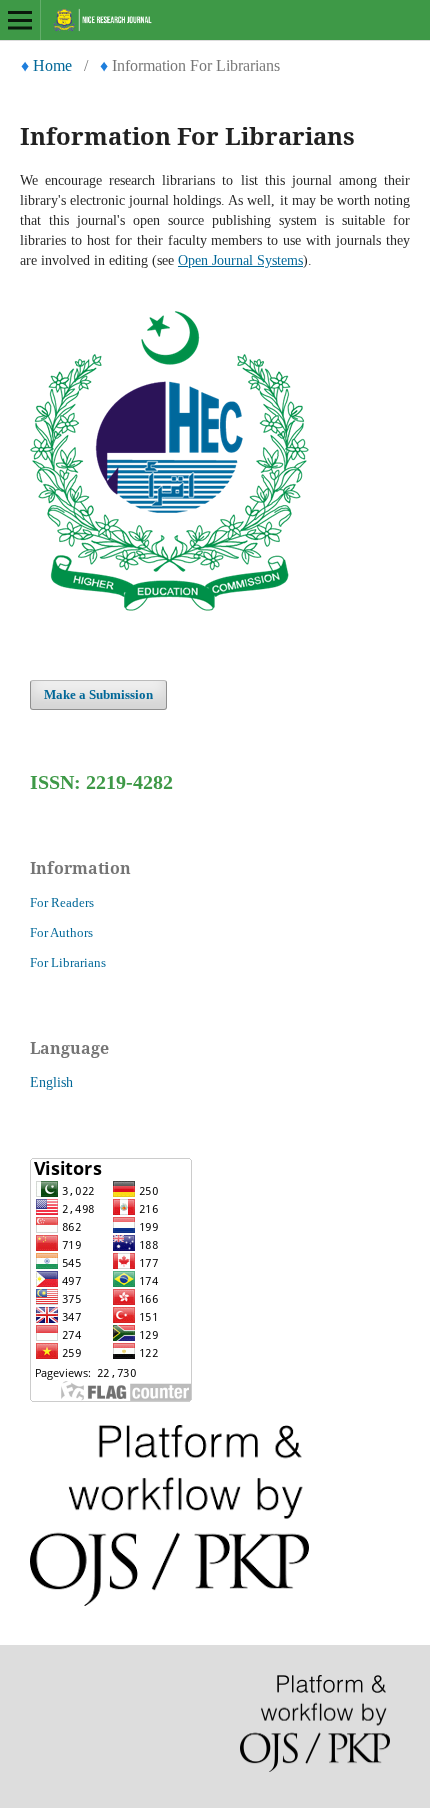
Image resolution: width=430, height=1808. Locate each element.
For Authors (61, 932)
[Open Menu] (20, 20)
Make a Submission (98, 694)
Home (52, 65)
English (51, 1082)
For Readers (62, 902)
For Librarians (68, 962)
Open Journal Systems (240, 260)
